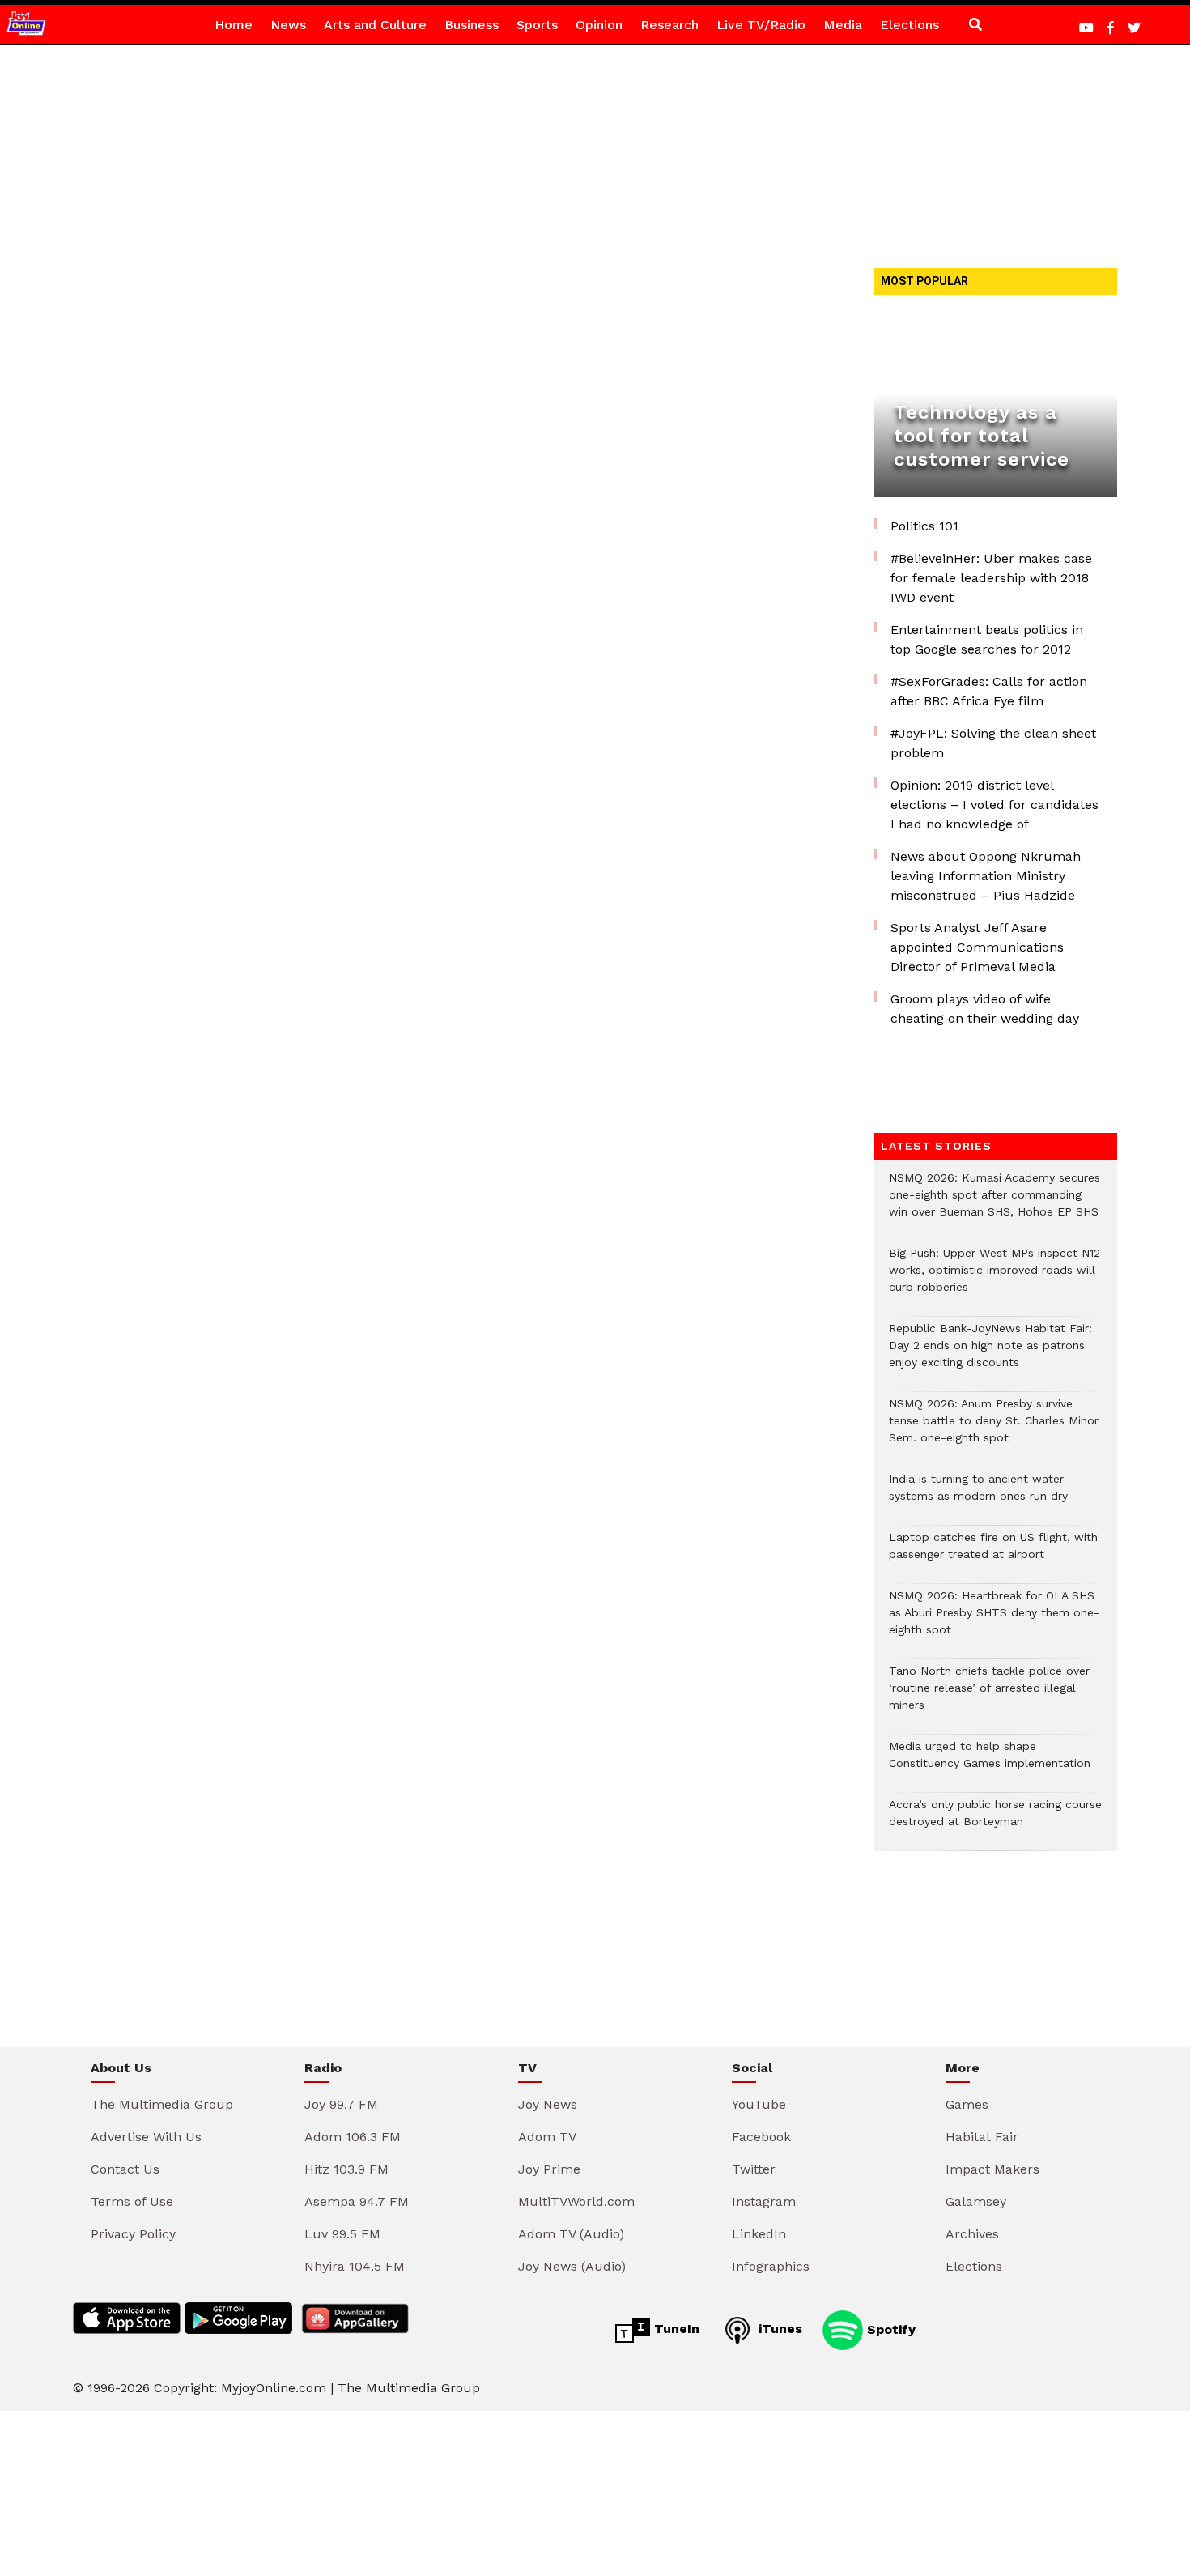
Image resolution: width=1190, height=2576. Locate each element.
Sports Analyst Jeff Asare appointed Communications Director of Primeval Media (977, 947)
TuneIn (675, 2329)
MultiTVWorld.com (576, 2201)
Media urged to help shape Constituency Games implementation (990, 1763)
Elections (909, 25)
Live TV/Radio (761, 25)
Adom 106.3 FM (353, 2137)
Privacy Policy (133, 2234)
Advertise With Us (146, 2137)
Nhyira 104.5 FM (355, 2266)
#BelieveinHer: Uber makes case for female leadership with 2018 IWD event (991, 578)
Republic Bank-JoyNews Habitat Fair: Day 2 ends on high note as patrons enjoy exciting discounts (990, 1354)
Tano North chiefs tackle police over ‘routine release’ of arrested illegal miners (989, 1696)
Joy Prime (549, 2169)
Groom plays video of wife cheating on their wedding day (985, 1009)
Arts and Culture (375, 25)
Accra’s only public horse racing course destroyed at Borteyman (995, 1821)
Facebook (761, 2137)
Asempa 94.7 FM (357, 2201)
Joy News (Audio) (572, 2266)
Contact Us (125, 2169)
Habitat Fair (982, 2137)
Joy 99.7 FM (341, 2104)
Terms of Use (132, 2201)
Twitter (754, 2169)
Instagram (764, 2201)
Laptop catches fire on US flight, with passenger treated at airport (993, 1554)
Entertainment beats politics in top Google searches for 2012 (987, 639)
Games (967, 2104)
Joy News (548, 2104)
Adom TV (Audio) (571, 2234)
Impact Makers (992, 2169)
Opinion (599, 25)
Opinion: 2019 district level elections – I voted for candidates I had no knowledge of (994, 805)
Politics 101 (924, 526)
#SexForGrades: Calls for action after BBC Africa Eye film (989, 691)
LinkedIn (759, 2234)
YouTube (759, 2104)
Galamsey (976, 2201)
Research (669, 25)
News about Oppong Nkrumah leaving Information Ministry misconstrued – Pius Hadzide (986, 876)
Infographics (771, 2266)
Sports (537, 25)
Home (234, 25)
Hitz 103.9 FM (346, 2169)
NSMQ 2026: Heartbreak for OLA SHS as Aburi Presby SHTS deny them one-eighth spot (994, 1621)
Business (472, 25)
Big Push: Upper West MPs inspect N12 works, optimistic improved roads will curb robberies (994, 1278)
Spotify (889, 2329)
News (288, 25)
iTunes (778, 2329)
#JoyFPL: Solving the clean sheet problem (993, 743)
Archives (972, 2234)
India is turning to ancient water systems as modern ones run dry (978, 1496)
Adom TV (547, 2137)
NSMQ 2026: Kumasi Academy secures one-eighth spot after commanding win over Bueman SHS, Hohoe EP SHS (994, 1203)
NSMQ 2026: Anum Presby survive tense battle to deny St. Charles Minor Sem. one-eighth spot (994, 1429)
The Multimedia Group (162, 2104)
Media (843, 25)
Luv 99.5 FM (342, 2234)
